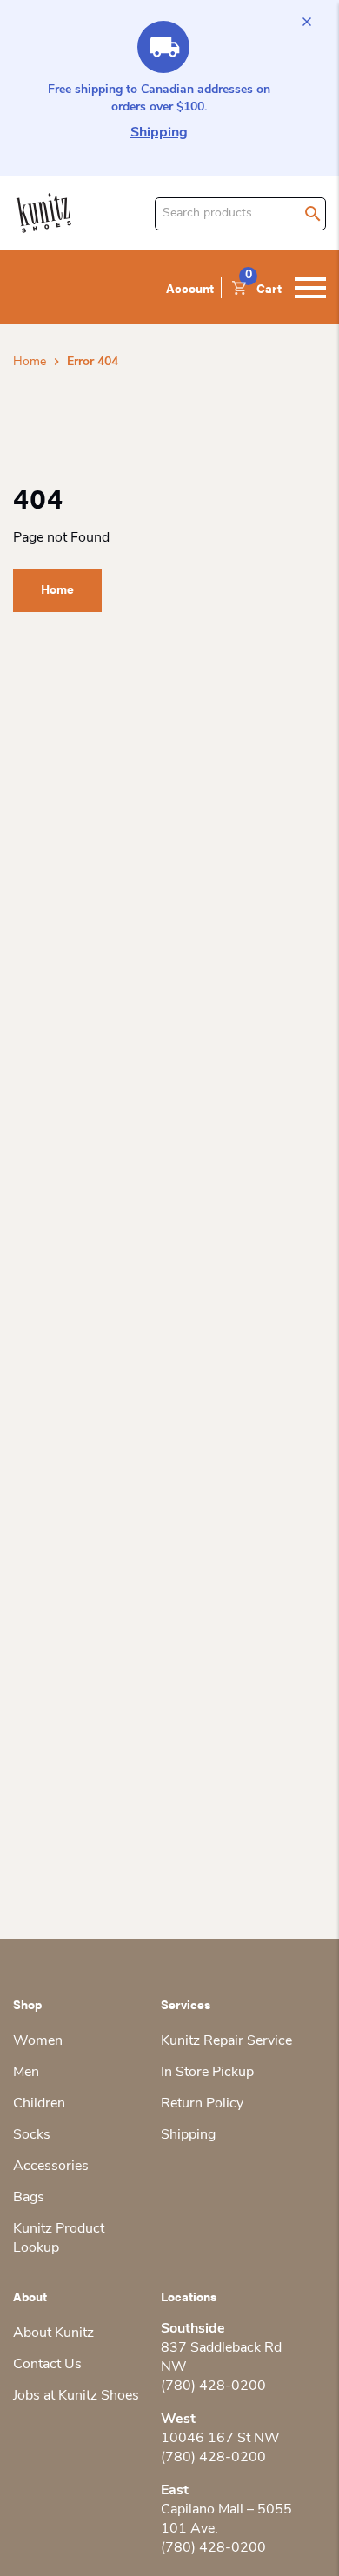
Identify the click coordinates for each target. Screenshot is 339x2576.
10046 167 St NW (220, 2439)
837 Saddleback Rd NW (221, 2358)
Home (30, 362)
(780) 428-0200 (213, 2386)
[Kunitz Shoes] (44, 213)
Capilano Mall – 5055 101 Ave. (226, 2519)
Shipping (159, 133)
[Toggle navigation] (310, 288)
